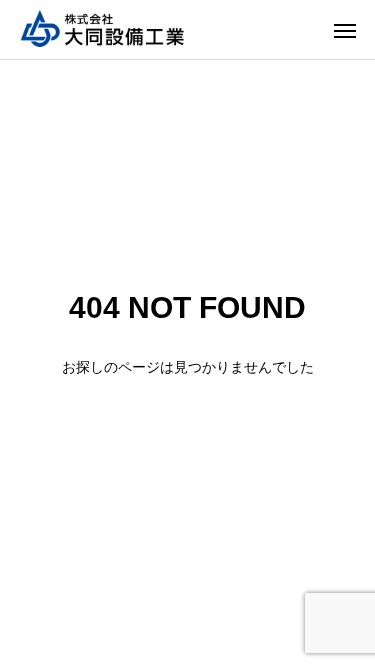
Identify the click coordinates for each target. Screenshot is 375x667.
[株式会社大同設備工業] (105, 29)
